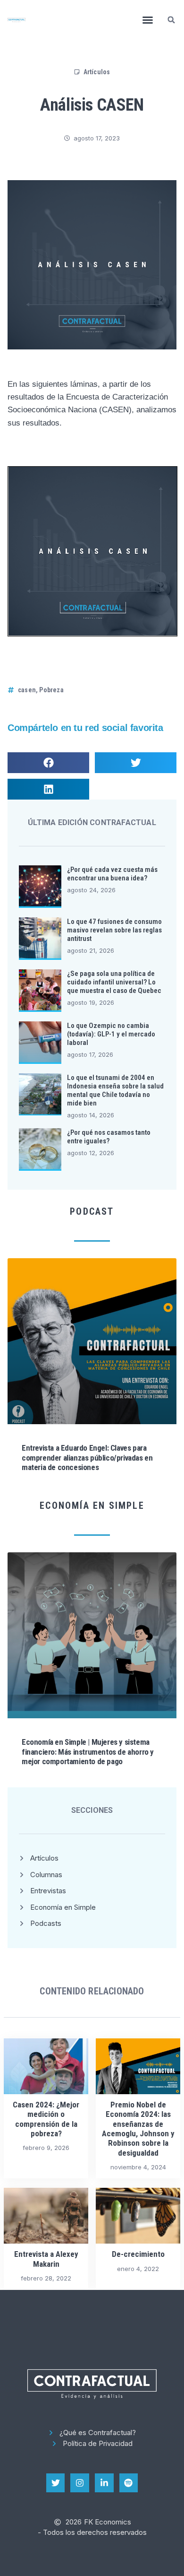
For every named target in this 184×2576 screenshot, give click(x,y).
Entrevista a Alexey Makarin (46, 2259)
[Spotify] (129, 2483)
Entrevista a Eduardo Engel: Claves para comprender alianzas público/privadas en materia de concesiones (87, 1458)
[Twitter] (56, 2483)
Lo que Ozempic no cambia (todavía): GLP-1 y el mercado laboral (111, 1034)
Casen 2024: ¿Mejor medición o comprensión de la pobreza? (46, 2119)
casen (27, 690)
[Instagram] (80, 2483)
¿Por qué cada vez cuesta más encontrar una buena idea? (112, 874)
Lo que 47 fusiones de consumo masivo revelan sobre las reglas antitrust (114, 930)
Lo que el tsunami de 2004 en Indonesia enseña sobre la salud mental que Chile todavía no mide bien (115, 1090)
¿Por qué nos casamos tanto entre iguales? (109, 1137)
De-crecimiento (138, 2254)
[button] (148, 20)
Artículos (97, 72)
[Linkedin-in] (104, 2483)
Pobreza (51, 690)
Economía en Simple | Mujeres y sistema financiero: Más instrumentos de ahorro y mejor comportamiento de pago (88, 1752)
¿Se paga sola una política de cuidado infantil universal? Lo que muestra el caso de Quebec (114, 982)
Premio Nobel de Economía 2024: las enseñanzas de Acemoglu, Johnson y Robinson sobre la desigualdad (138, 2129)
